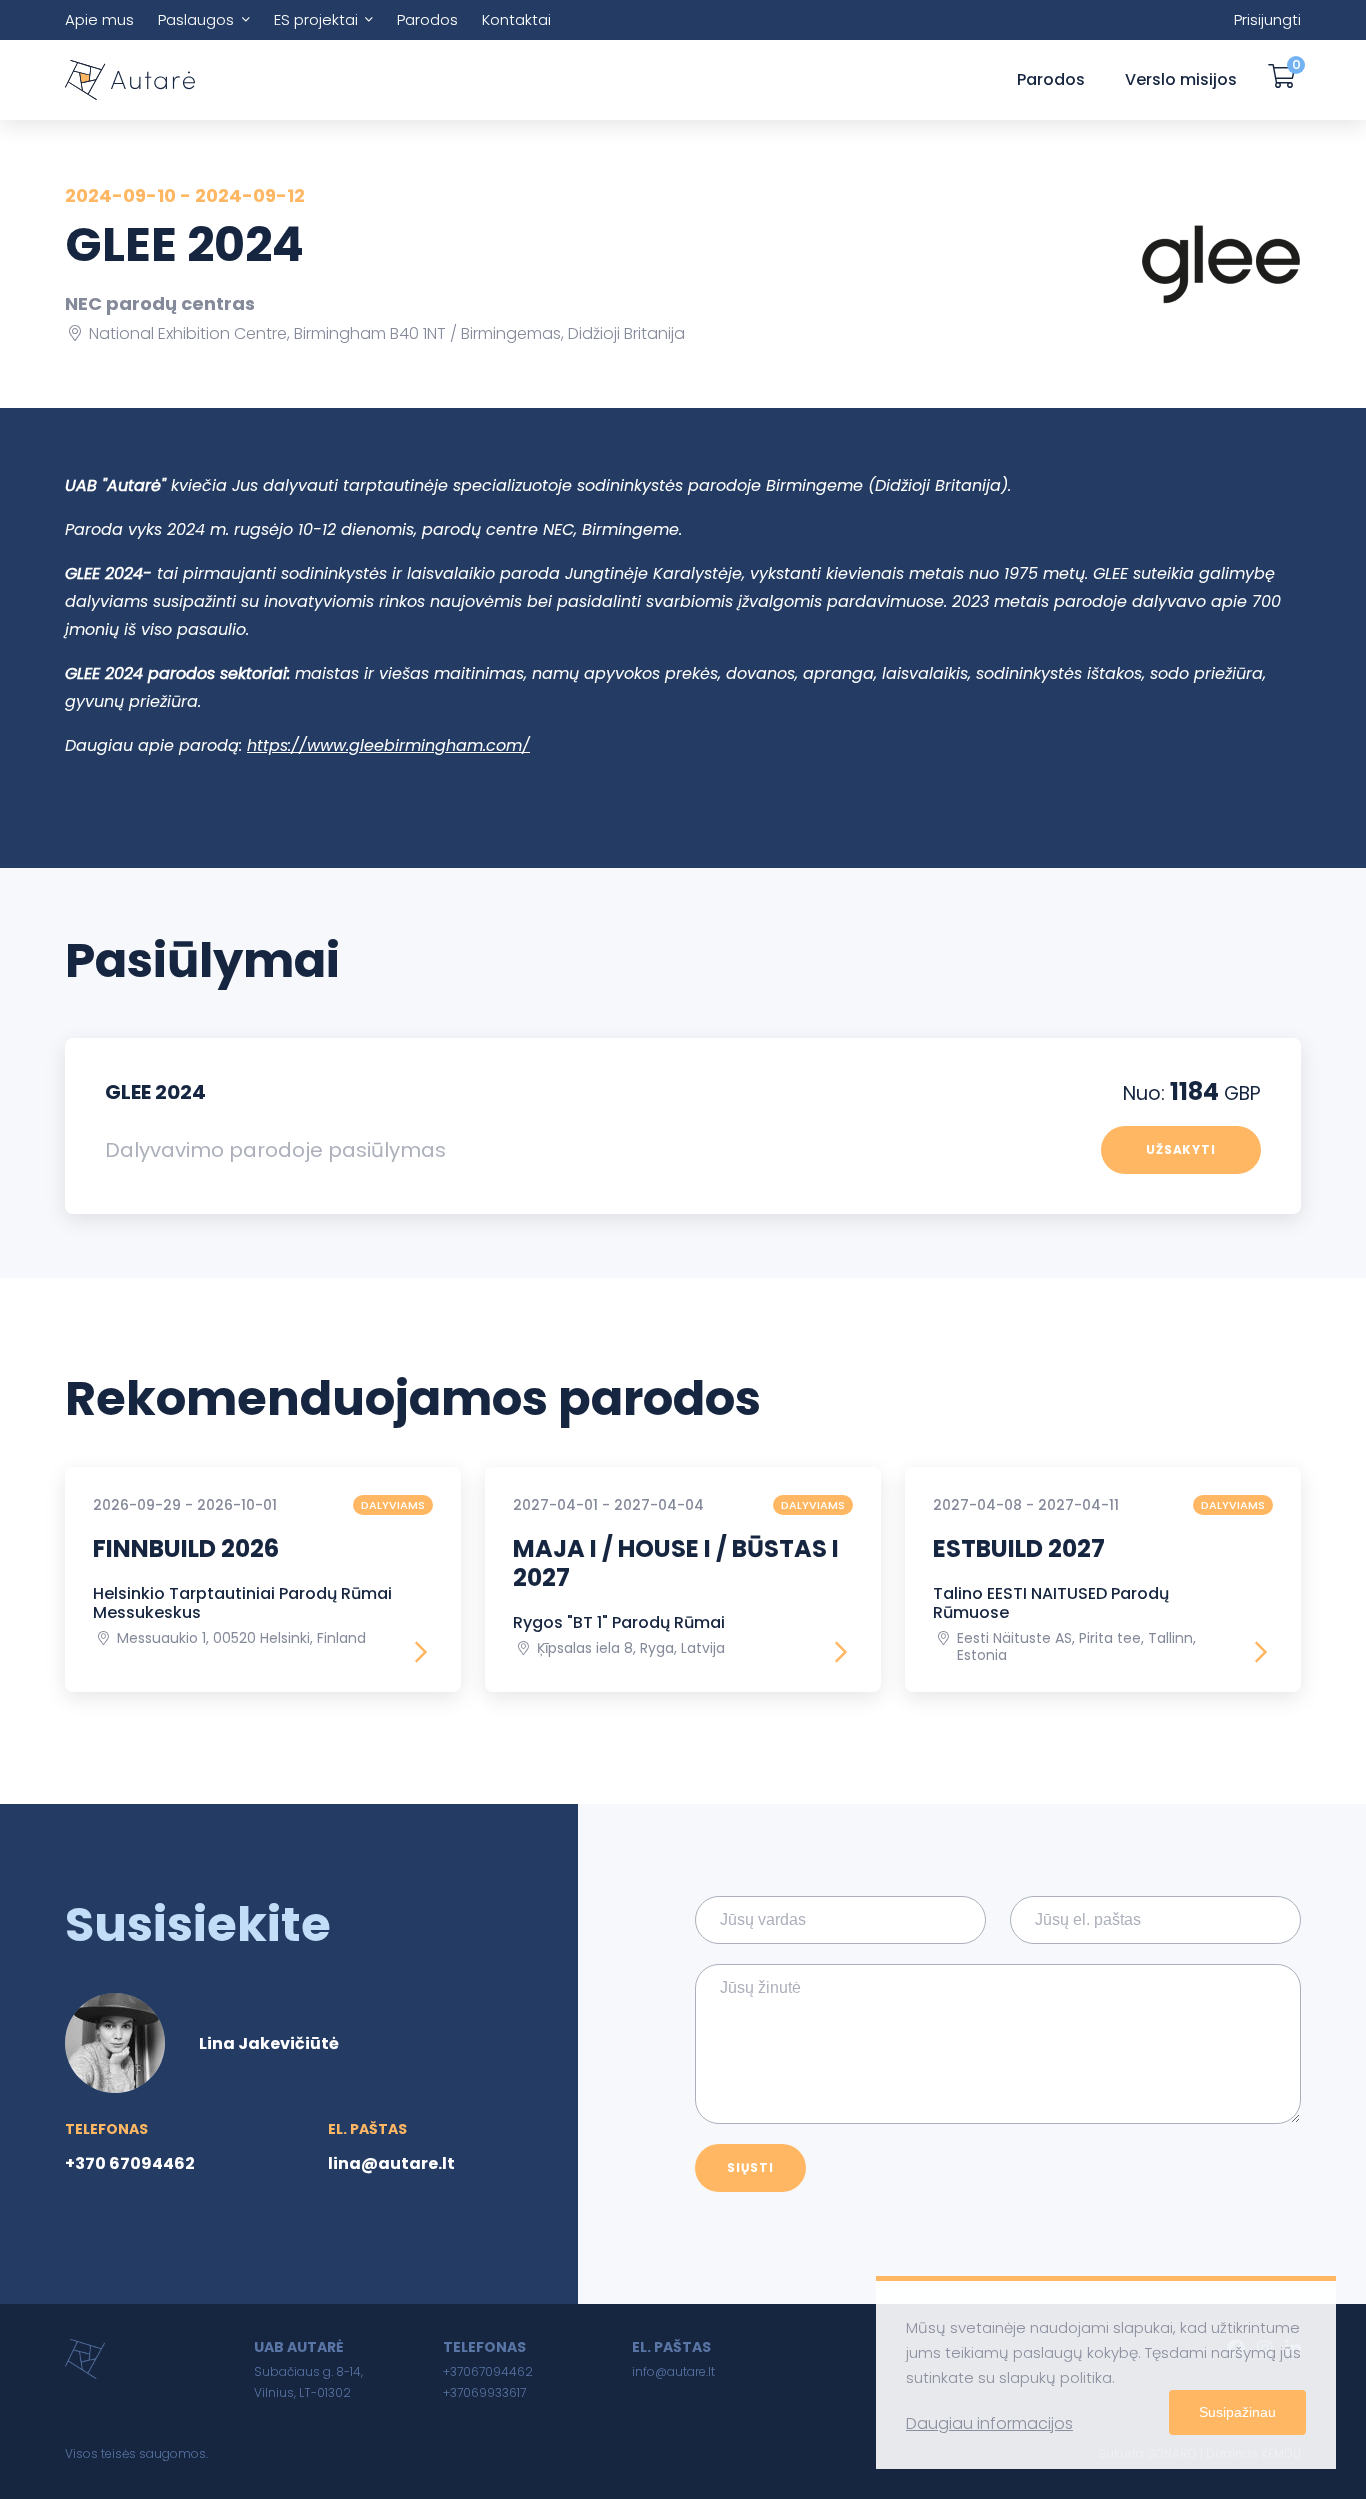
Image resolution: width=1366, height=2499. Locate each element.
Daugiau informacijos (989, 2423)
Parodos (427, 19)
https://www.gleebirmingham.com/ (388, 745)
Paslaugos (196, 19)
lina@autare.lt (391, 2163)
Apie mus (99, 19)
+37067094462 (488, 2371)
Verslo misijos (1181, 79)
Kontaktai (516, 19)
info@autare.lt (673, 2371)
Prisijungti (1267, 19)
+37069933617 (484, 2392)
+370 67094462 (130, 2163)
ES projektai (316, 19)
